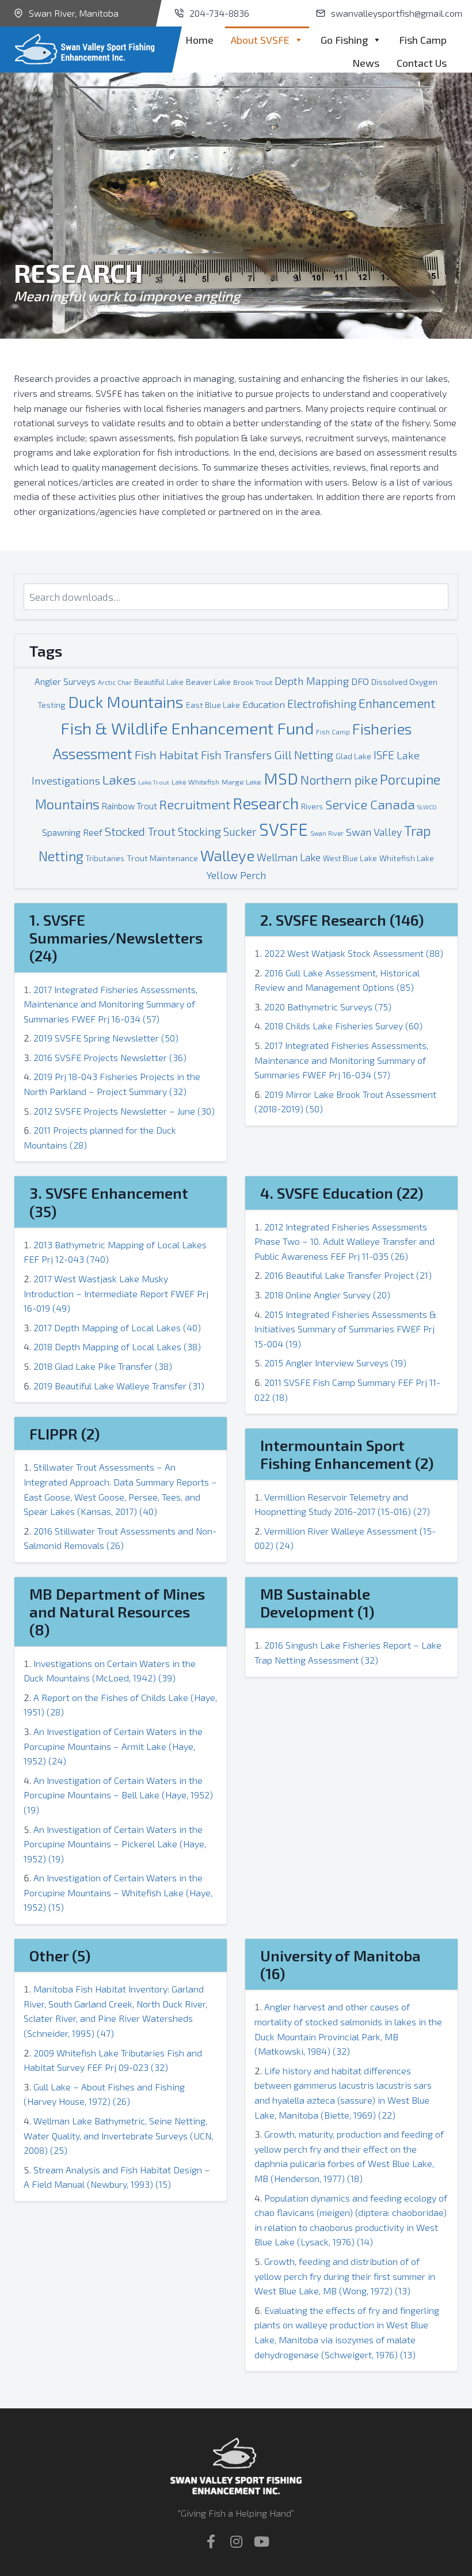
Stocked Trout (140, 831)
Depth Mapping (312, 681)
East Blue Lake (213, 705)
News (366, 63)
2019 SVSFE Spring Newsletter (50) (106, 1038)
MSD (281, 778)
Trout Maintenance (162, 858)
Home (199, 40)
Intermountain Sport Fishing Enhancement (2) (347, 1454)
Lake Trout (154, 782)
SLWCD (427, 807)
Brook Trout (253, 682)
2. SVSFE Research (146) (342, 920)
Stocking (199, 831)
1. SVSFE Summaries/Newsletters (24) (116, 937)
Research (266, 803)
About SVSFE (260, 40)
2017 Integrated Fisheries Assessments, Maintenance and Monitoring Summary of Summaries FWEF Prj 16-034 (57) (111, 1004)
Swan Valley (374, 832)
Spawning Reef (72, 832)
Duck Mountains (126, 702)
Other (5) (60, 1955)
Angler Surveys (65, 681)
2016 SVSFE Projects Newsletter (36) (110, 1057)
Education (264, 704)
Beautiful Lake (159, 682)
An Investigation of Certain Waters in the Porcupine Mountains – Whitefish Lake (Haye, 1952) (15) (118, 1892)
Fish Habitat (167, 754)
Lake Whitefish (195, 782)
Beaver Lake (208, 682)
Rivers (312, 806)
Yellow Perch (236, 875)
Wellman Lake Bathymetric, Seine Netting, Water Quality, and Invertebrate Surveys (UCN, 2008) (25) (118, 2135)
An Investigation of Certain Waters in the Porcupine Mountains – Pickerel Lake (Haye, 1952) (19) (115, 1844)
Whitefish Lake (407, 858)
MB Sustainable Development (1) (317, 1603)
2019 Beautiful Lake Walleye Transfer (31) (119, 1386)
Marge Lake (241, 782)
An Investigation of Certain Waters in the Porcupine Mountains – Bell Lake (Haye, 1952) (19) (118, 1795)
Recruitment (195, 804)
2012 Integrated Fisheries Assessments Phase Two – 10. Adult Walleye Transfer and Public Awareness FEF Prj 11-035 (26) (345, 1241)
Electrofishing (322, 704)
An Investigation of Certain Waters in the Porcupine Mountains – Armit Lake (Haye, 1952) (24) (113, 1746)
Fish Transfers (236, 755)
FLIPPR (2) (64, 1433)
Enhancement (397, 703)
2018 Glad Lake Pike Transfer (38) (103, 1366)
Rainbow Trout (130, 806)
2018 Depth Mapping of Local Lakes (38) (117, 1346)
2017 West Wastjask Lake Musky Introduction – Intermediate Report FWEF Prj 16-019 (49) (116, 1293)
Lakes (119, 780)
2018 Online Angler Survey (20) (327, 1295)
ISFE (384, 755)
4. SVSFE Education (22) (342, 1193)
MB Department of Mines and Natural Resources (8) (117, 1611)
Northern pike (339, 779)
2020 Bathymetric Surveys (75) (328, 1007)
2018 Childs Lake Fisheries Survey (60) (343, 1026)
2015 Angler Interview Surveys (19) (335, 1363)
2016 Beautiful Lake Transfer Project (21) (348, 1275)
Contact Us (422, 63)
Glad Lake (353, 756)
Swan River (327, 833)
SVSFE (283, 829)
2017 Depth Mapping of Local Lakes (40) (117, 1327)
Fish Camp (423, 40)
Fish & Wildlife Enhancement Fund (187, 728)
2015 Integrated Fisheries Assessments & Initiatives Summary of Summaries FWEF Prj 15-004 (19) (345, 1329)
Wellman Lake (289, 857)
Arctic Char (115, 682)
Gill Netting (304, 755)
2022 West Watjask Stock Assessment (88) (354, 953)
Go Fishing (344, 40)
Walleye (227, 855)
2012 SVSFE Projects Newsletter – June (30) (124, 1111)
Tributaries (105, 858)
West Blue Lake (350, 858)
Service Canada (370, 804)
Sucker (240, 831)
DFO (360, 681)
